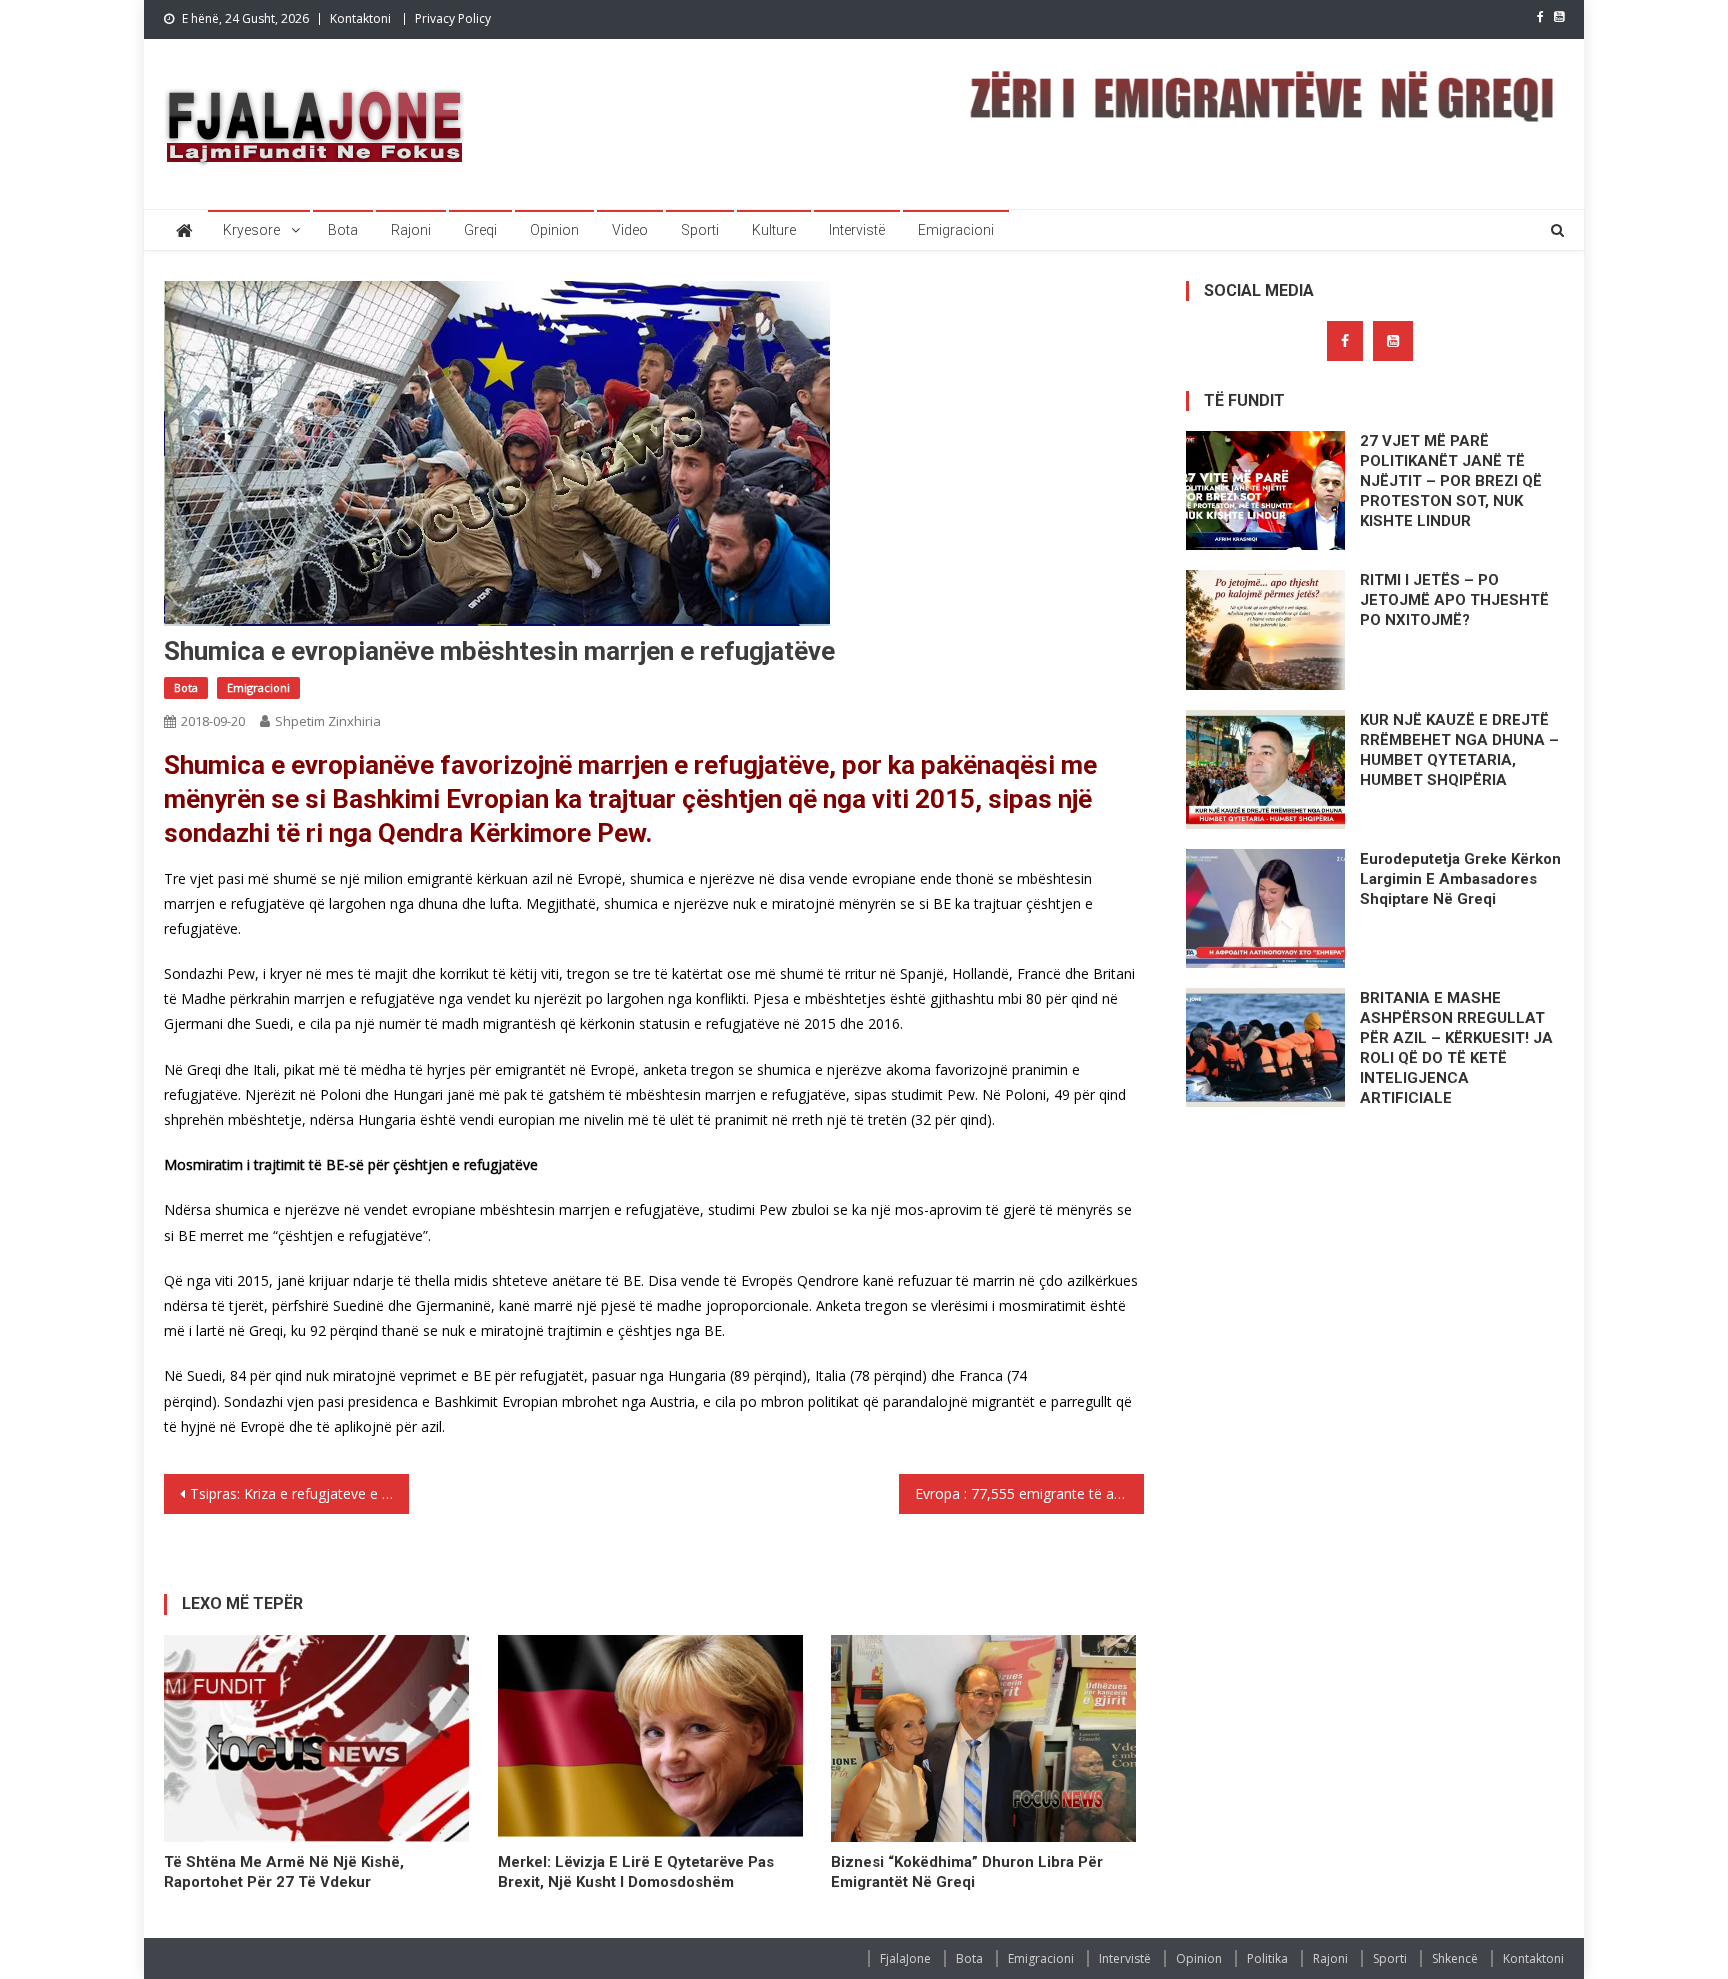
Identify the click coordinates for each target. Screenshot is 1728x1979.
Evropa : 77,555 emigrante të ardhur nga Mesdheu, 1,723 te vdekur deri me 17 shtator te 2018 (1029, 1493)
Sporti (700, 230)
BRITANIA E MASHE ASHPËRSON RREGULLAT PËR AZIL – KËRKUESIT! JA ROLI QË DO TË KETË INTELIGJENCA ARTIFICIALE (1456, 1048)
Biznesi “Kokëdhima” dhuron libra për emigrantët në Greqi (967, 1872)
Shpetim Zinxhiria (328, 721)
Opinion (554, 230)
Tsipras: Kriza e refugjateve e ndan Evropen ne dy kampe (299, 1493)
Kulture (774, 230)
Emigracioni (956, 230)
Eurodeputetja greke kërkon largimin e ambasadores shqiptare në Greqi (1460, 879)
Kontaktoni (360, 18)
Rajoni (411, 230)
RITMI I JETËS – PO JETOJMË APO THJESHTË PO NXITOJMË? (1454, 600)
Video (630, 230)
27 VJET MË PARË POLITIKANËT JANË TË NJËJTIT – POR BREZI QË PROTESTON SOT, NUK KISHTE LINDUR (1451, 481)
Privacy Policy (453, 18)
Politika (1267, 1958)
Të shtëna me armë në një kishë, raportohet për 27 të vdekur (284, 1872)
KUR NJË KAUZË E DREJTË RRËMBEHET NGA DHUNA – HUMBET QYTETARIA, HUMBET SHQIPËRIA (1459, 750)
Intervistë (857, 230)
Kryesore (251, 230)
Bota (343, 230)
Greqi (480, 230)
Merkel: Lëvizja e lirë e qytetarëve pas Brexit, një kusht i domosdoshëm (636, 1872)
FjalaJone (905, 1958)
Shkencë (1455, 1958)
